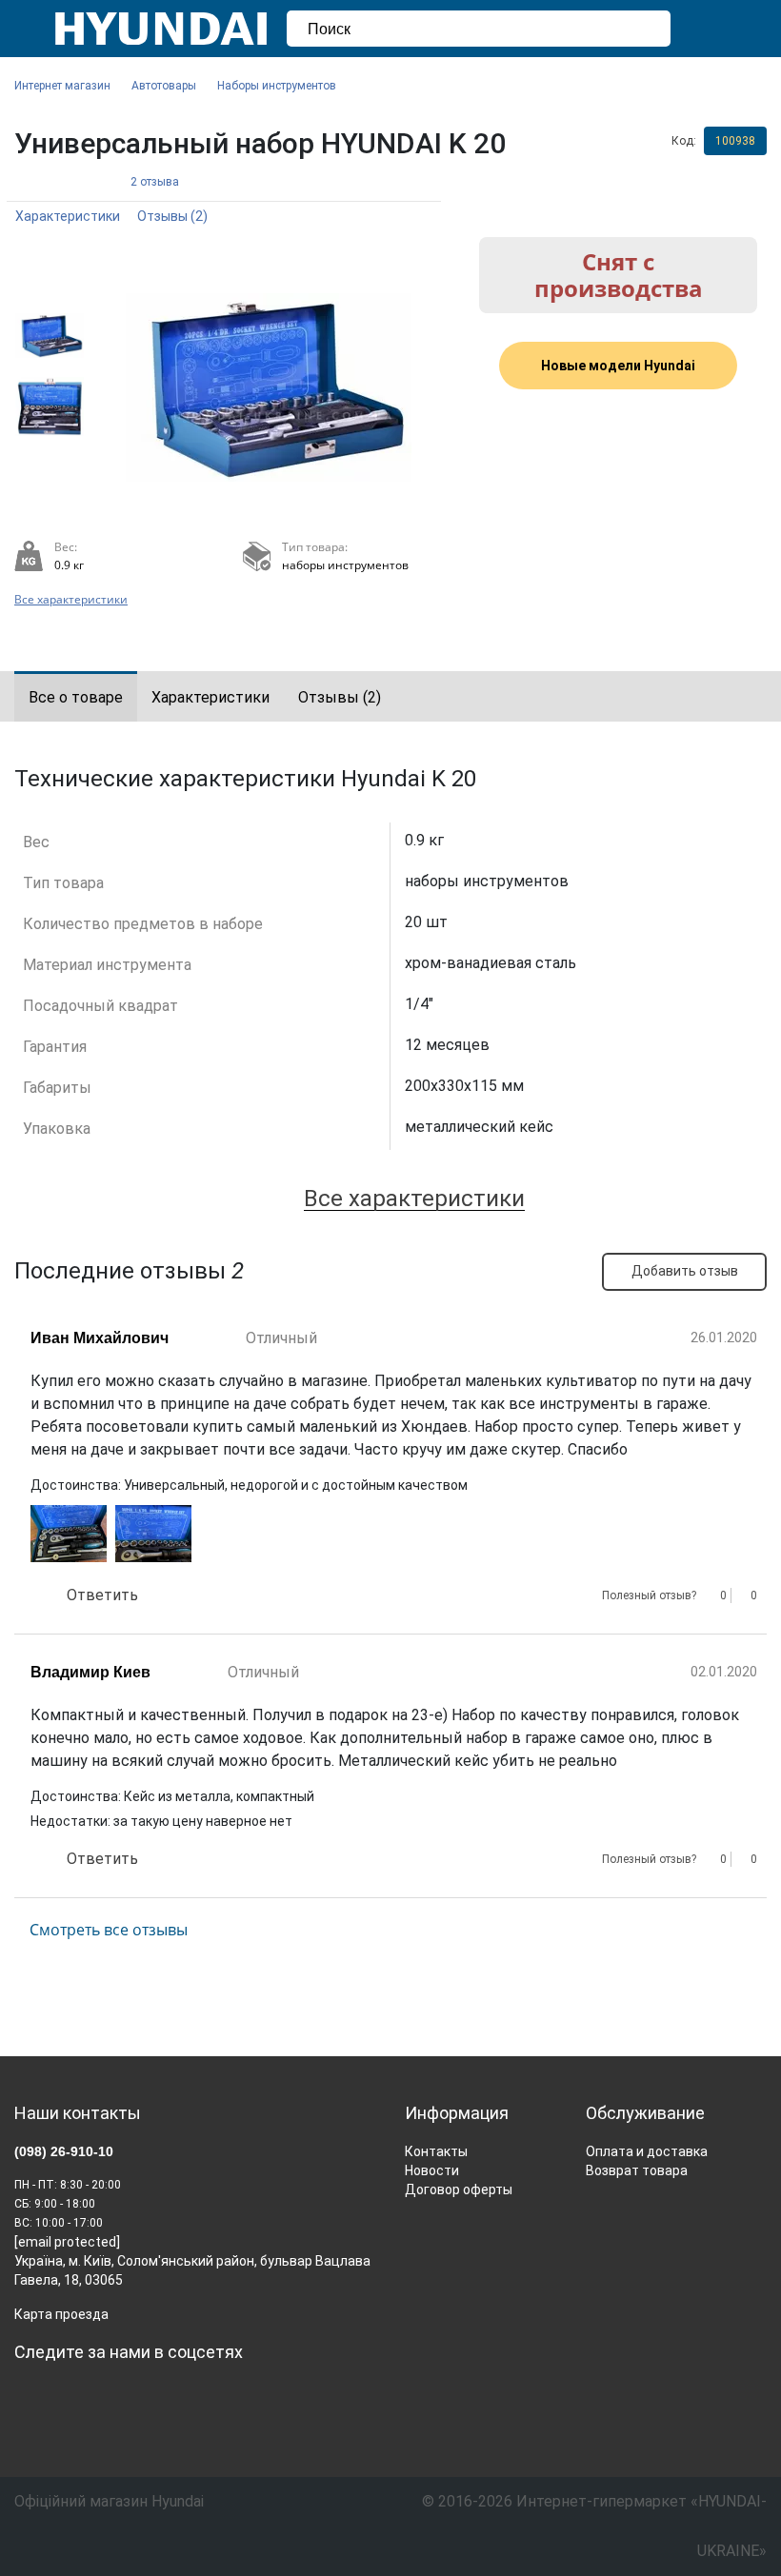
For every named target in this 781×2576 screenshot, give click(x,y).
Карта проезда (61, 2314)
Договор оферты (459, 2190)
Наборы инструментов (277, 86)
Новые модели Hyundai (618, 366)
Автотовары (164, 86)
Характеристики (68, 216)
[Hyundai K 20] (268, 387)
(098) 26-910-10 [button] (64, 2151)
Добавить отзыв (685, 1271)
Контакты (436, 2151)
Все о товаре (76, 697)
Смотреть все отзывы (109, 1930)
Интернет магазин (62, 86)
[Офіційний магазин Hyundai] (154, 29)
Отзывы (172, 216)
